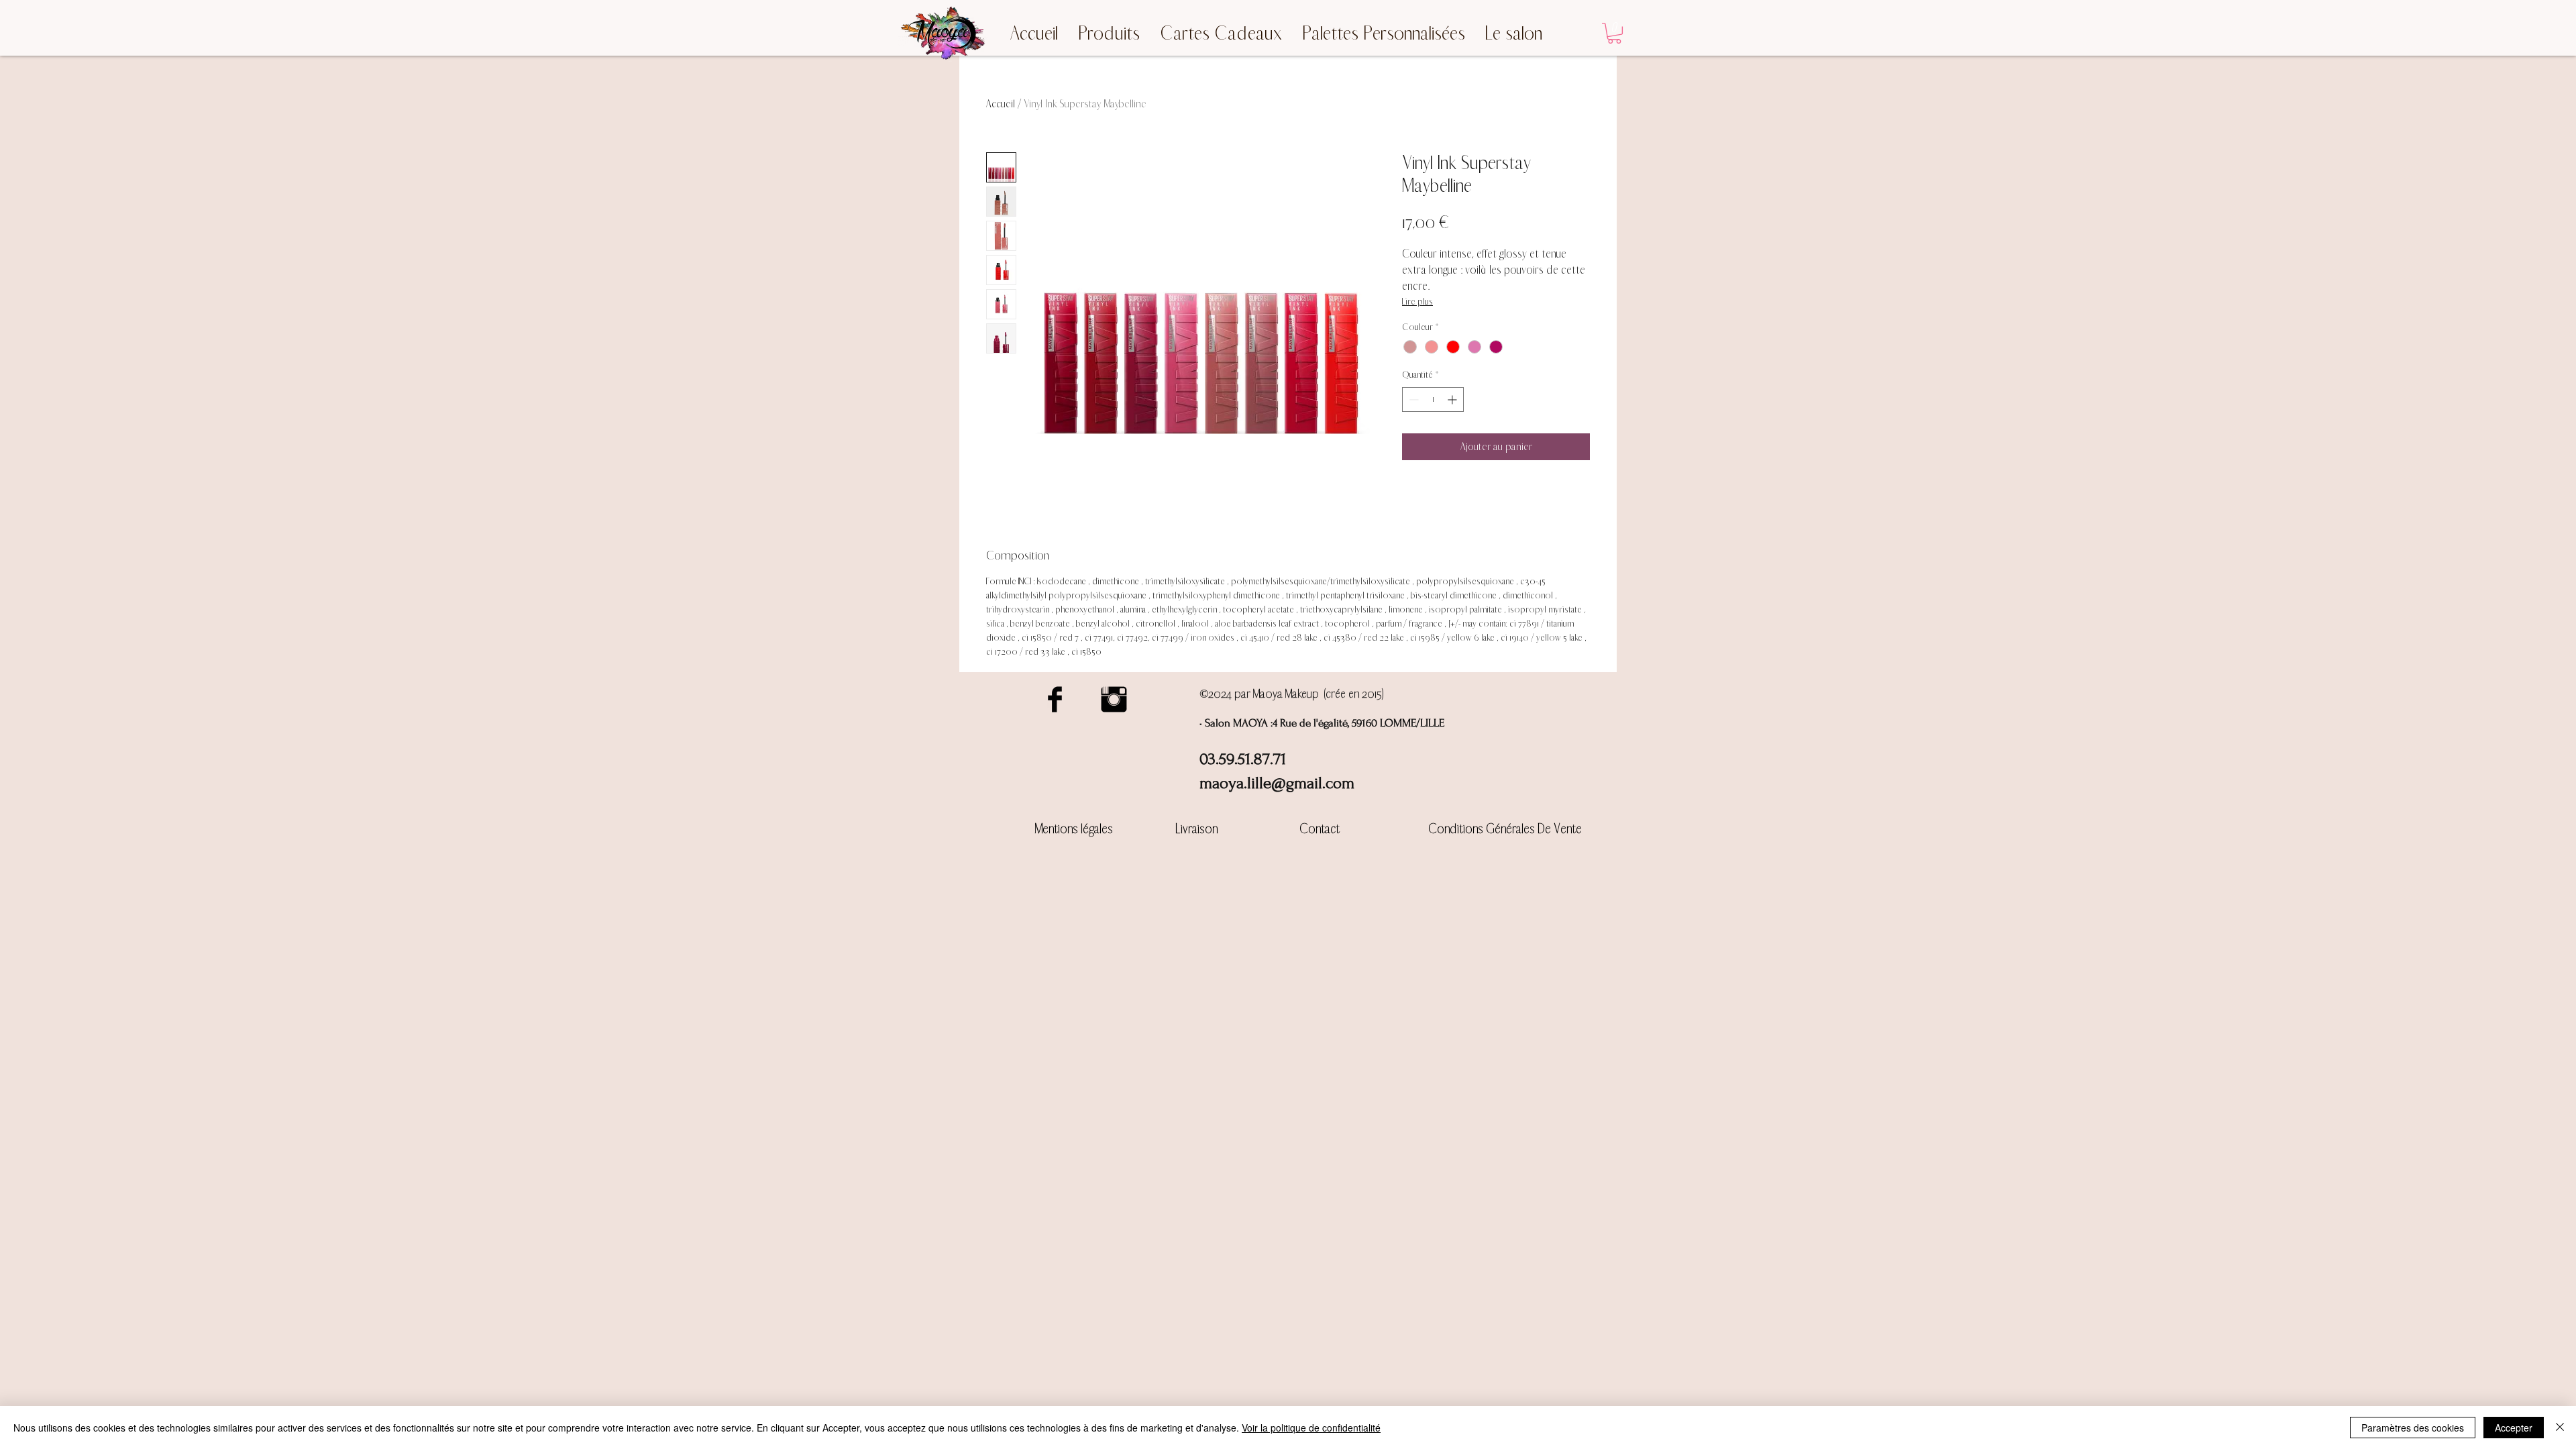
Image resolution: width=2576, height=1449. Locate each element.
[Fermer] (2560, 1428)
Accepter (2514, 1428)
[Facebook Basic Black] (1055, 699)
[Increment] (1453, 399)
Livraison (1197, 829)
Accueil (1001, 104)
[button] (1614, 33)
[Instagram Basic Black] (1114, 699)
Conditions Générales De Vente (1505, 829)
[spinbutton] (1433, 399)
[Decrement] (1412, 399)
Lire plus (1417, 302)
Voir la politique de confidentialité (1311, 1428)
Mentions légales (1074, 829)
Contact (1320, 829)
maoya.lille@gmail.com (1277, 783)
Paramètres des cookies (2413, 1428)
